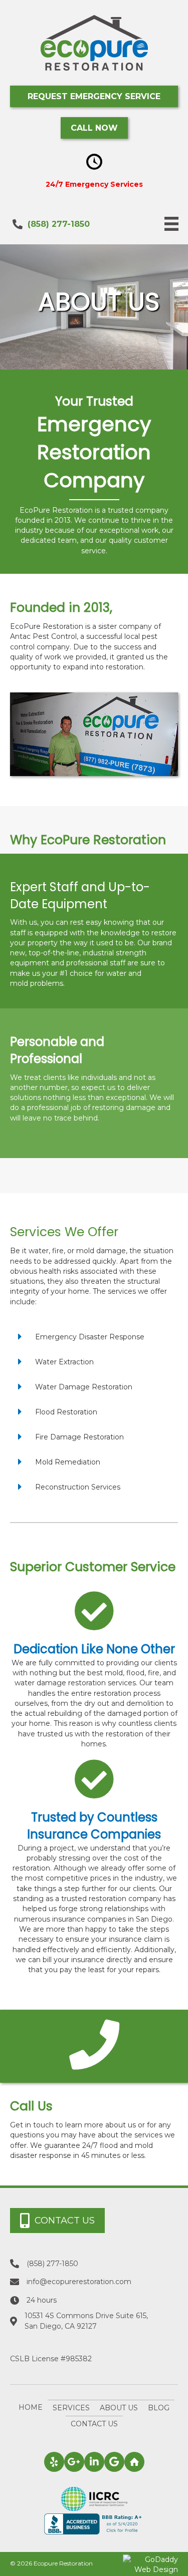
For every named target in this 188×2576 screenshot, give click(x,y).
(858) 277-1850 (59, 224)
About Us (119, 2408)
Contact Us (94, 2424)
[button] (94, 96)
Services (71, 2408)
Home (31, 2407)
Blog (159, 2408)
